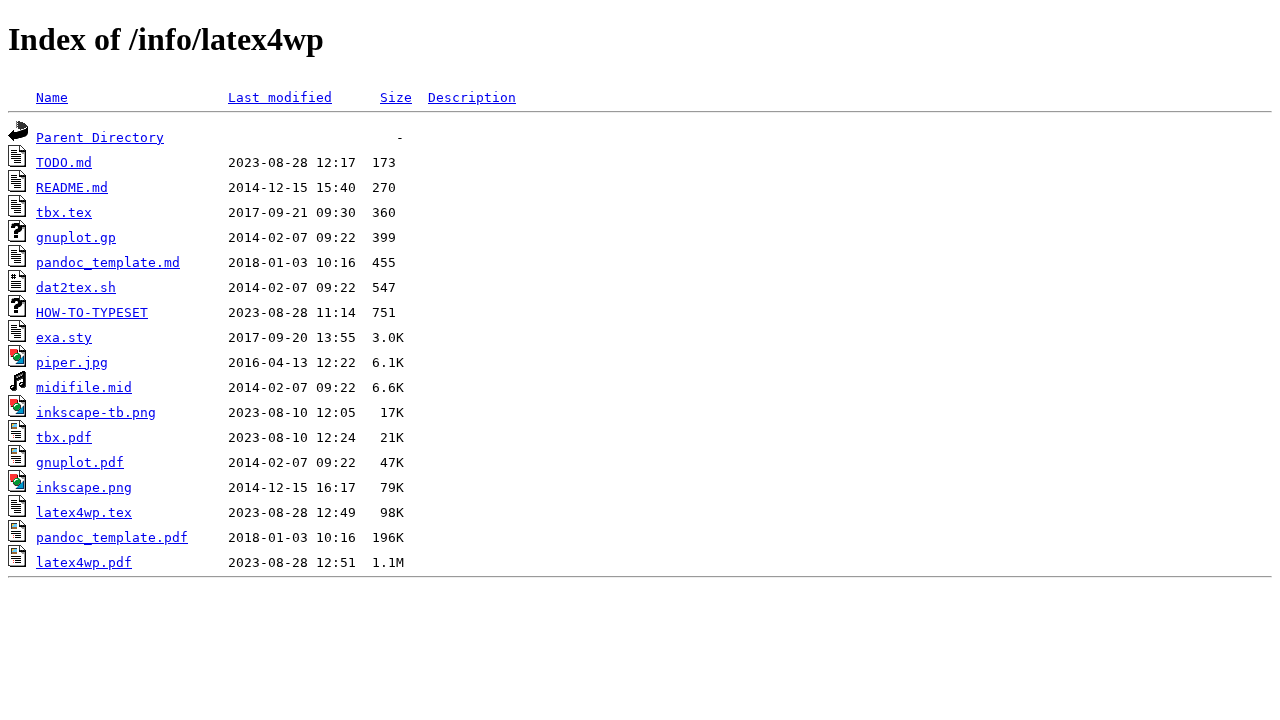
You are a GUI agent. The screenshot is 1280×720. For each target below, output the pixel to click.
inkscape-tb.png (96, 412)
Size (396, 97)
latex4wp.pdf (84, 562)
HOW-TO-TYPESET (92, 312)
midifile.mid (84, 387)
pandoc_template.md (108, 262)
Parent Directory (100, 137)
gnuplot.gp (76, 237)
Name (52, 97)
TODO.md (64, 162)
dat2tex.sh (76, 287)
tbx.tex (64, 212)
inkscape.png (84, 487)
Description (472, 97)
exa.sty (64, 337)
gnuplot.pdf (80, 462)
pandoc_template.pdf (112, 537)
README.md (72, 187)
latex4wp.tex (84, 512)
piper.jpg (72, 362)
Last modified (280, 97)
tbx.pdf (64, 437)
